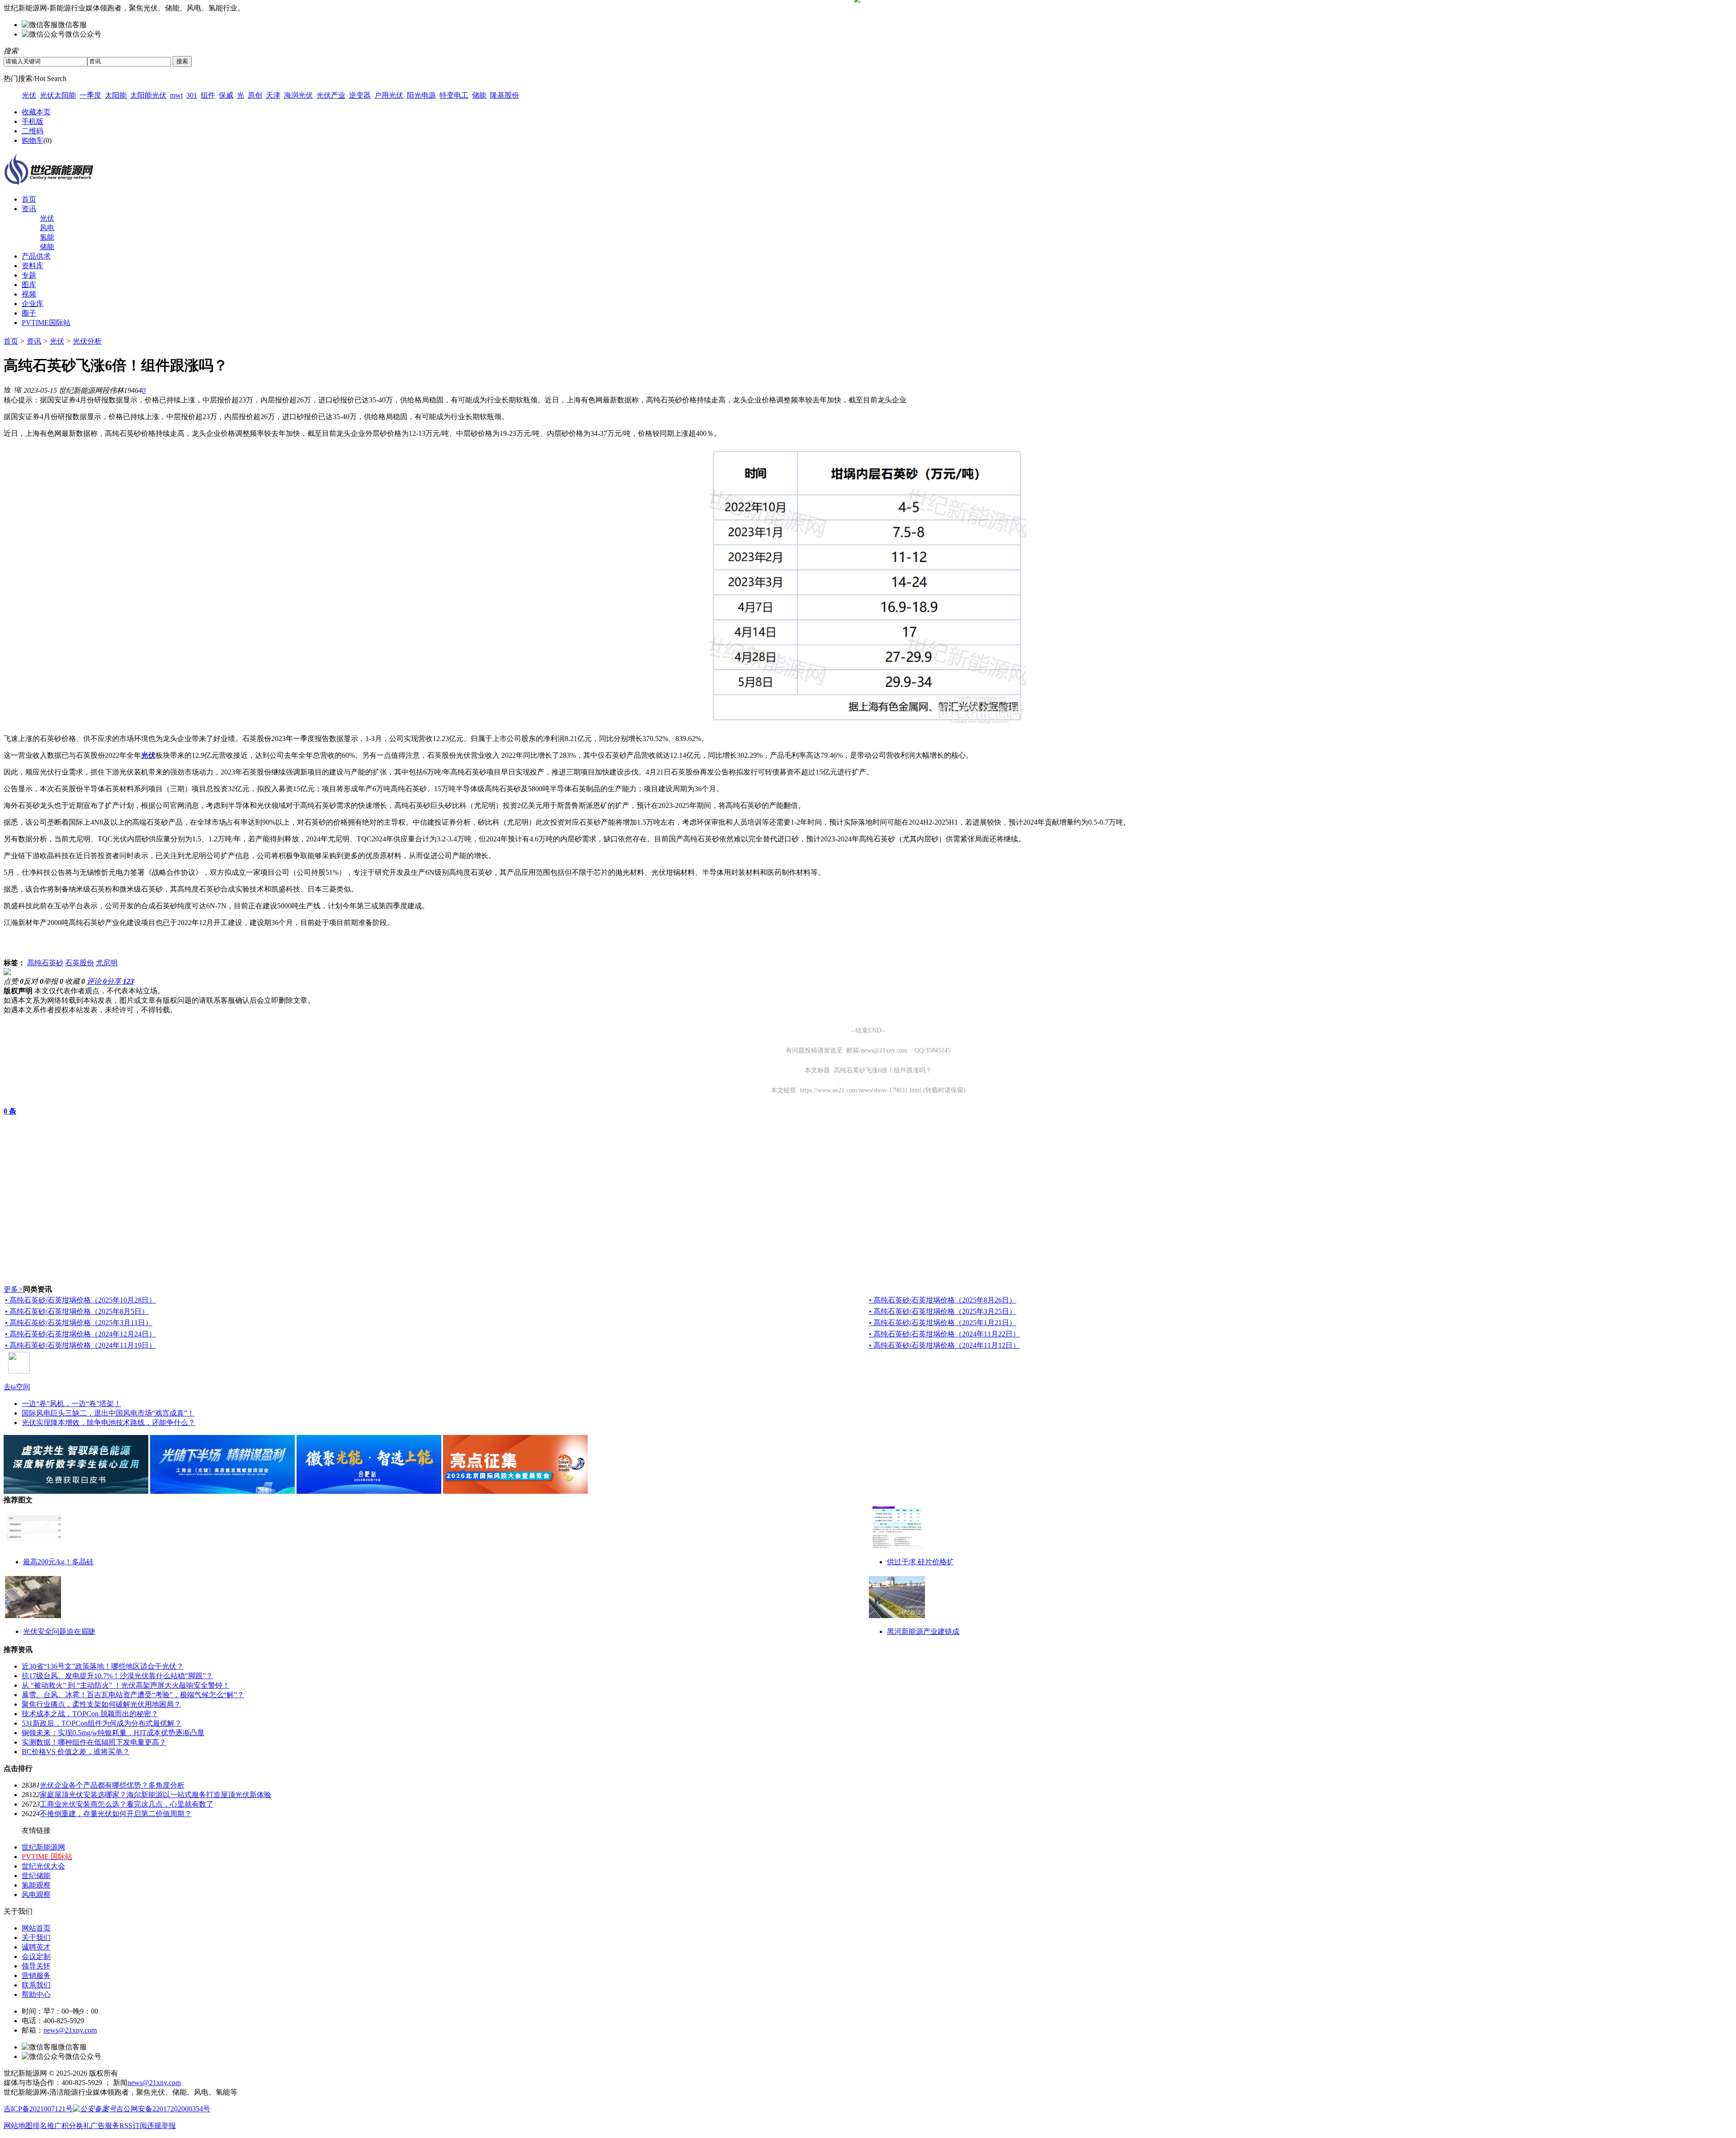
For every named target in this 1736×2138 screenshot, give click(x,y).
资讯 (29, 209)
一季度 (90, 95)
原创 (255, 95)
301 (192, 95)
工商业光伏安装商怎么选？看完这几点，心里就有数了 (127, 1804)
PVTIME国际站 (46, 323)
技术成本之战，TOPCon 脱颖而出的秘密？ (90, 1714)
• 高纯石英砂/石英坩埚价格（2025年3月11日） (79, 1323)
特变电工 (454, 95)
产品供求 (36, 256)
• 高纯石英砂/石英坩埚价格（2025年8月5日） (77, 1311)
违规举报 (161, 2126)
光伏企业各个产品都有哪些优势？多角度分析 (112, 1785)
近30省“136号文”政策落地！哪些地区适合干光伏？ (103, 1666)
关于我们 (36, 1937)
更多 (13, 1289)
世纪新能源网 (43, 1847)
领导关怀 (36, 1966)
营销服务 (36, 1975)
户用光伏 (389, 95)
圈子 (29, 313)
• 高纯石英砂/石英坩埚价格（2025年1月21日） (943, 1323)
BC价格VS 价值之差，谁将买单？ (76, 1752)
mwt (176, 95)
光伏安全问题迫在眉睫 (59, 1631)
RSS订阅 (133, 2126)
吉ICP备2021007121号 (38, 2109)
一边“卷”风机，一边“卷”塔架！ (71, 1404)
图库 (29, 285)
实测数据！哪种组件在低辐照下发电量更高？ (94, 1742)
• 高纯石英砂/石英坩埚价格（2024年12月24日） (80, 1334)
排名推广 (47, 2126)
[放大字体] (7, 389)
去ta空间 (17, 1387)
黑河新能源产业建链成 (923, 1631)
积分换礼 (76, 2126)
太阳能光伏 (148, 95)
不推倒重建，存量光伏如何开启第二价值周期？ (116, 1814)
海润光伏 (298, 95)
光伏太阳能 (58, 95)
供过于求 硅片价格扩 (920, 1562)
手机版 (33, 121)
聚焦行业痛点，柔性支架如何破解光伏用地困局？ (101, 1704)
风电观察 (36, 1895)
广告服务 (105, 2126)
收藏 (75, 981)
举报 (53, 981)
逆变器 (360, 95)
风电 (47, 228)
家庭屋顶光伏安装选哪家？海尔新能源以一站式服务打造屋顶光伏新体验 (156, 1795)
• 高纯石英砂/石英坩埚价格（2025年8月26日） (943, 1300)
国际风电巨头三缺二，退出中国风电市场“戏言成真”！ (108, 1413)
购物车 (33, 140)
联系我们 (36, 1985)
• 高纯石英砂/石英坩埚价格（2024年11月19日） (80, 1345)
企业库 (33, 304)
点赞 (14, 981)
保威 (226, 95)
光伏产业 (331, 95)
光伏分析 (87, 341)
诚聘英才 (36, 1947)
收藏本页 (36, 112)
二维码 (33, 131)
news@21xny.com (70, 2030)
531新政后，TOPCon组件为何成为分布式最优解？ (102, 1723)
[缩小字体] (18, 389)
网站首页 (36, 1928)
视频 (29, 294)
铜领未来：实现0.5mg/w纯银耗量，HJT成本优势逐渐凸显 (113, 1733)
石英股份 (80, 963)
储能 (479, 95)
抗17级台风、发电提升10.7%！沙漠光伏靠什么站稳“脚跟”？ (117, 1676)
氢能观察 (36, 1885)
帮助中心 (36, 1994)
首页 (29, 199)
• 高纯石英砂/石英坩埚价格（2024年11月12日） (944, 1345)
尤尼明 (107, 963)
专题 (29, 275)
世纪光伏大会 (43, 1866)
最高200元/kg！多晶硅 (58, 1562)
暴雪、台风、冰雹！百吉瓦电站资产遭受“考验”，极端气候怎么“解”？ (133, 1695)
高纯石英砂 (45, 963)
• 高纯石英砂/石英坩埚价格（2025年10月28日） (80, 1300)
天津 (273, 95)
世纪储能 (36, 1876)
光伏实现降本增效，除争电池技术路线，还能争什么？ (108, 1423)
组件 (208, 95)
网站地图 (18, 2126)
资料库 (33, 266)
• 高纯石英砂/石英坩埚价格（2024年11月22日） (944, 1334)
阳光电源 (421, 95)
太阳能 (116, 95)
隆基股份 (505, 95)
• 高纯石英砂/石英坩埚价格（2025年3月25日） (943, 1311)
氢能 (47, 237)
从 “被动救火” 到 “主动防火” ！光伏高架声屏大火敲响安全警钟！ (126, 1685)
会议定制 (36, 1956)
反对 (33, 981)
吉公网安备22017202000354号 (163, 2109)
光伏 (29, 95)
